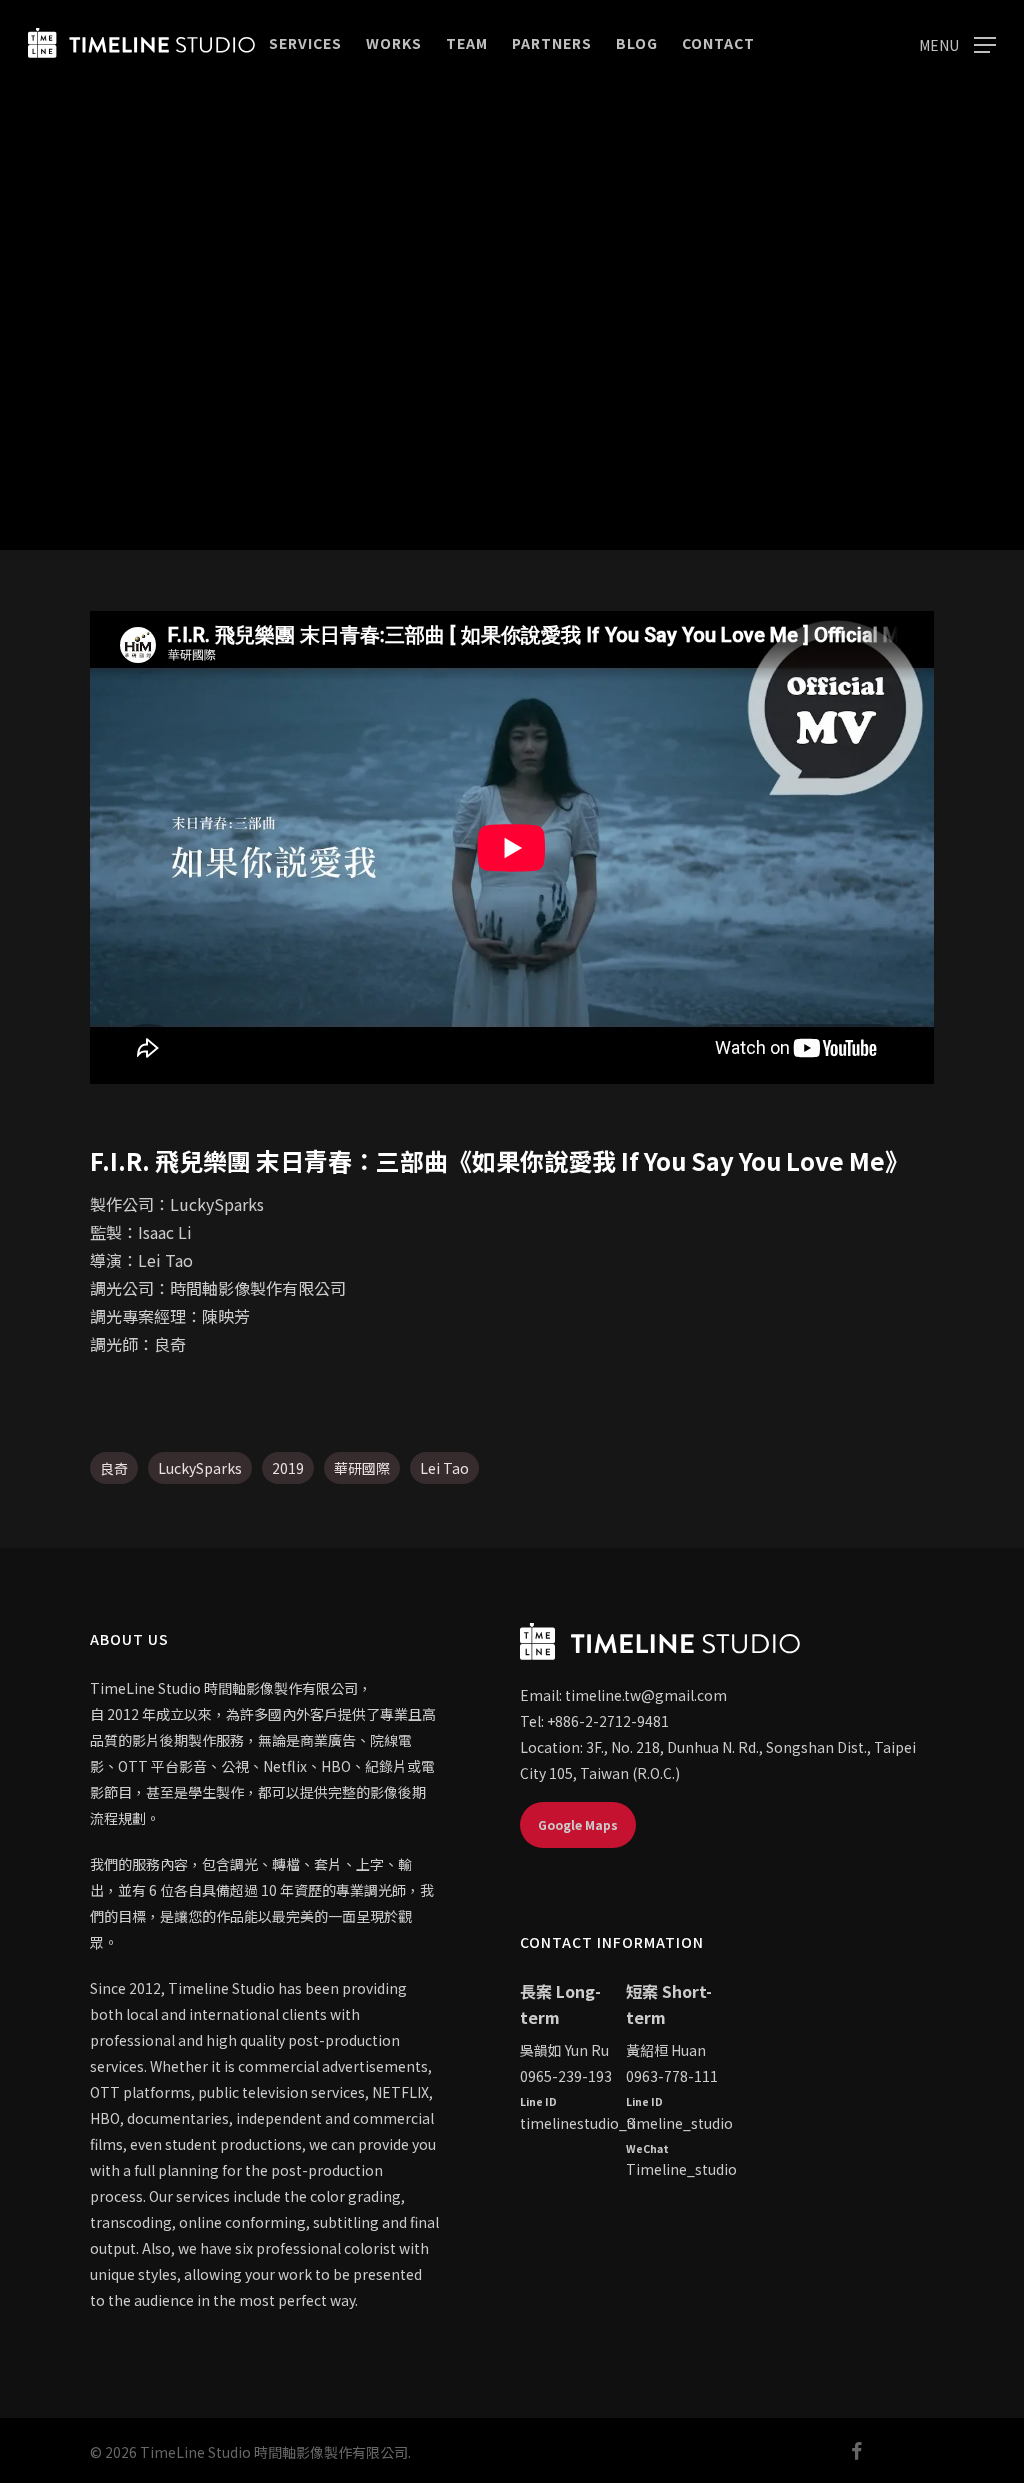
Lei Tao (444, 1468)
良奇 (114, 1468)
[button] (957, 43)
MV (512, 457)
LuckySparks (200, 1468)
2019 (288, 1468)
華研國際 (362, 1468)
